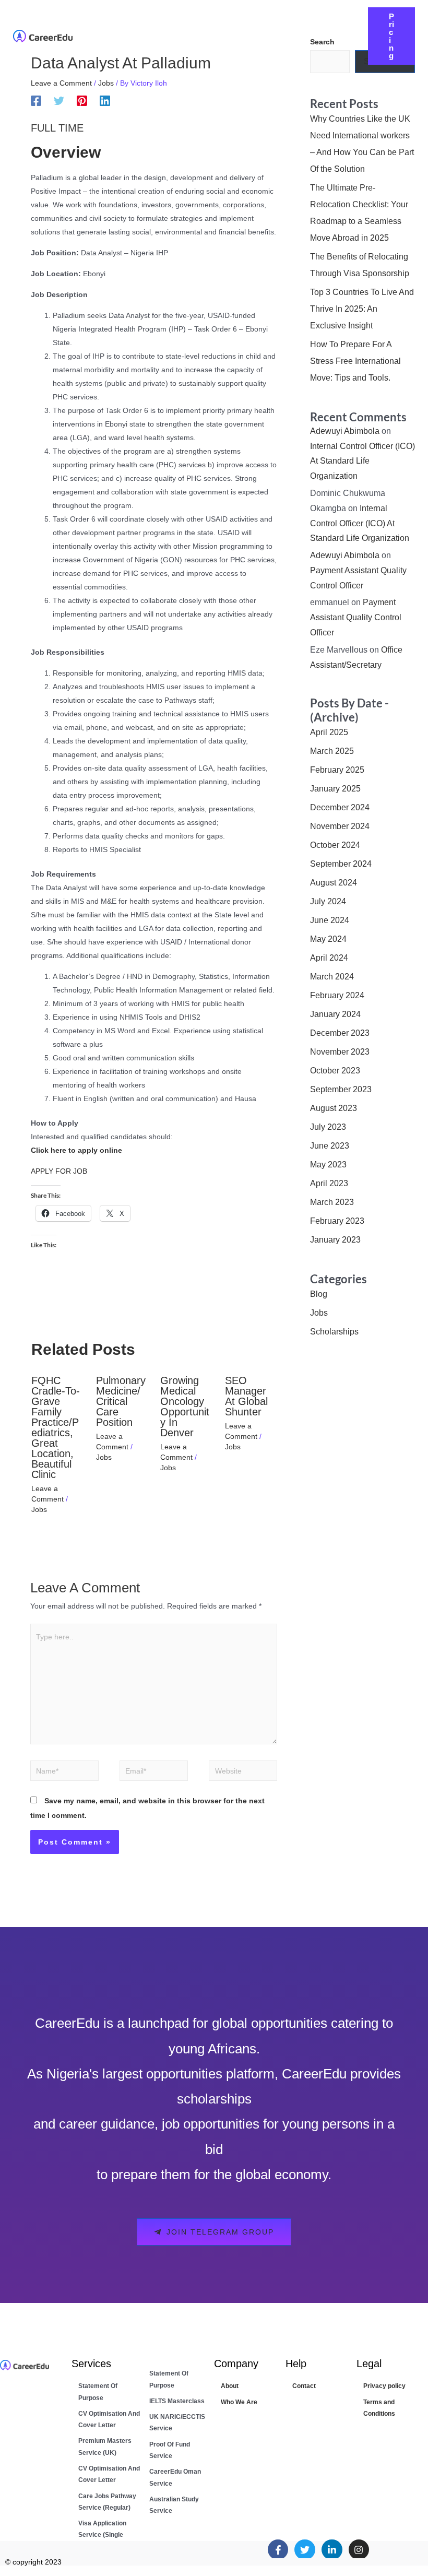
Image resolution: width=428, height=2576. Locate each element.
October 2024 (335, 845)
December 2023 (340, 1033)
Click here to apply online (76, 1150)
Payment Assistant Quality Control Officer (356, 617)
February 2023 (337, 1221)
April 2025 (329, 732)
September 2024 (341, 864)
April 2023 (329, 1183)
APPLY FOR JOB (59, 1171)
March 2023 (332, 1202)
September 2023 (341, 1089)
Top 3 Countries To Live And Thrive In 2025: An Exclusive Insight (362, 309)
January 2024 (335, 1014)
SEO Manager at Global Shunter (246, 1396)
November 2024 (340, 826)
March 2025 (332, 751)
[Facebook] (36, 101)
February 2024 (337, 995)
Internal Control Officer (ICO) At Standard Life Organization (362, 461)
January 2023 (335, 1240)
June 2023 (330, 1146)
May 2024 (328, 939)
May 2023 (328, 1165)
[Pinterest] (82, 101)
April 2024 (329, 958)
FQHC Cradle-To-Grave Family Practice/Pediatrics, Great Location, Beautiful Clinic (56, 1427)
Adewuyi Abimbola (345, 431)
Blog (319, 1294)
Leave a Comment (61, 83)
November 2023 (340, 1052)
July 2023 (328, 1127)
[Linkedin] (105, 101)
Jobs (106, 83)
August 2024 (334, 883)
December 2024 (340, 807)
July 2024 (328, 901)
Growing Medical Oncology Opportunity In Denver (185, 1407)
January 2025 (335, 789)
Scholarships (334, 1332)
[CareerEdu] (43, 36)
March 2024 (332, 977)
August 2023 (334, 1108)
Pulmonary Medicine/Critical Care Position (121, 1401)
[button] (249, 28)
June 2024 (330, 920)
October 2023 (335, 1071)
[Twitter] (59, 101)
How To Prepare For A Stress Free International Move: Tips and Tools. (355, 361)
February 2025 (337, 770)
